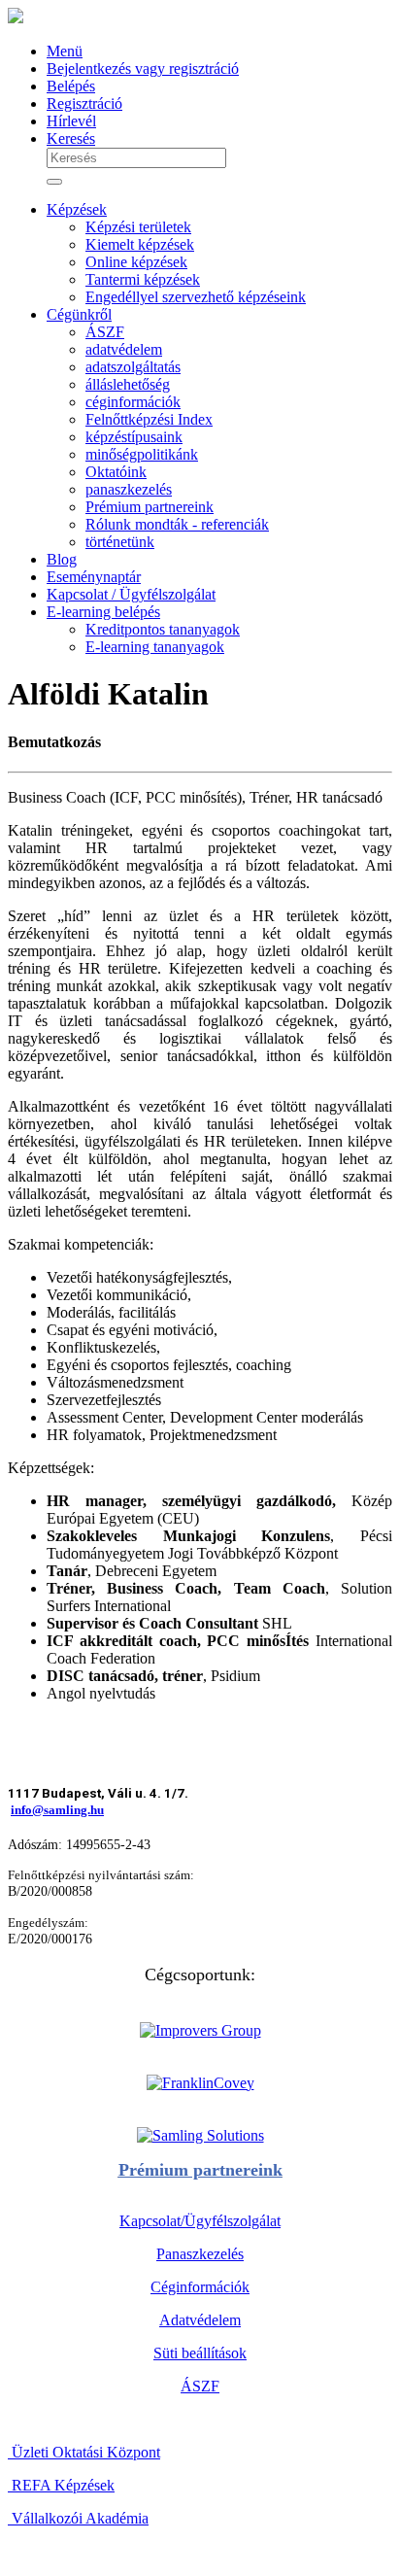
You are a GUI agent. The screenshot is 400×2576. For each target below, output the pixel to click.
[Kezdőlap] (16, 18)
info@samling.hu (57, 1810)
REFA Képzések (61, 2485)
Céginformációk (200, 2287)
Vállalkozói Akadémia (78, 2518)
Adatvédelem (200, 2320)
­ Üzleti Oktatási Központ (84, 2452)
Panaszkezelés (200, 2254)
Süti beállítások (200, 2353)
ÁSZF (200, 2386)
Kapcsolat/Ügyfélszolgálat (200, 2221)
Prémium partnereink (200, 2170)
